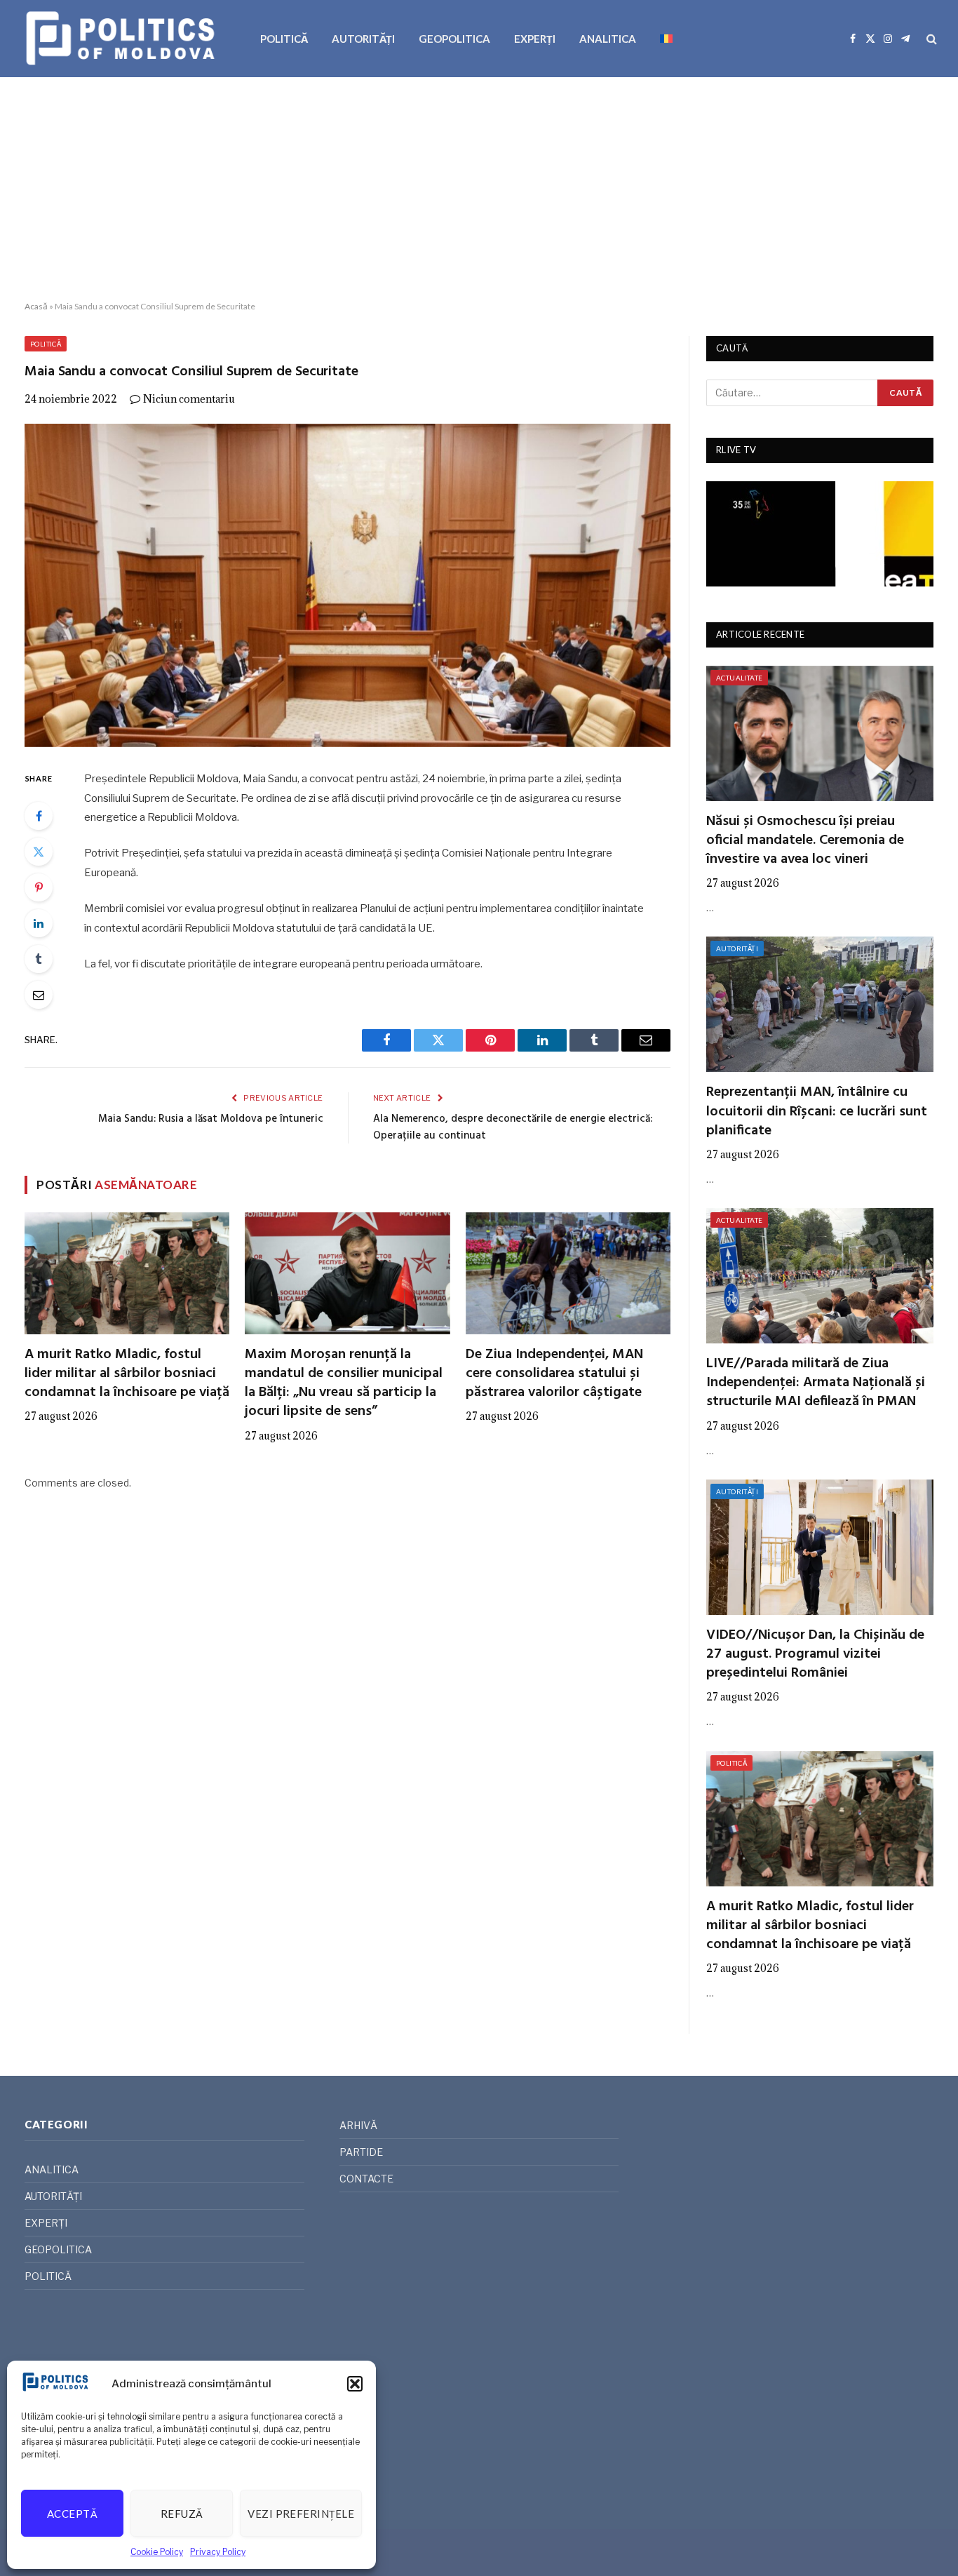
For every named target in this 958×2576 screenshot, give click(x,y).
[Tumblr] (39, 959)
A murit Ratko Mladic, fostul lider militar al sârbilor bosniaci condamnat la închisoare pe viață (127, 1374)
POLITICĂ (284, 39)
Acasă (36, 306)
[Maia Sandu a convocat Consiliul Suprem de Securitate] (348, 585)
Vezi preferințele (301, 2514)
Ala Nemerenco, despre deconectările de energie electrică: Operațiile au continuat (513, 1127)
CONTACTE (366, 2179)
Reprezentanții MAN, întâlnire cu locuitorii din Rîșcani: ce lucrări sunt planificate (817, 1112)
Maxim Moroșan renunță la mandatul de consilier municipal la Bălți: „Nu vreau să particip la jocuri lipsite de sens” (344, 1384)
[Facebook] (39, 816)
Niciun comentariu (189, 399)
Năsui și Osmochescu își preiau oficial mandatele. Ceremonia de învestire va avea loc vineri (805, 841)
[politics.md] (122, 39)
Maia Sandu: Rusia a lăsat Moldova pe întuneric (211, 1119)
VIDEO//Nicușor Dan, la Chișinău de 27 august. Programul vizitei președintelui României (815, 1655)
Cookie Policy (157, 2552)
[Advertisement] (479, 189)
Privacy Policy (218, 2552)
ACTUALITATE (739, 678)
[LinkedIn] (39, 923)
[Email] (39, 995)
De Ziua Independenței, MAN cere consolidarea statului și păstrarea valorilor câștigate (554, 1374)
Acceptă (72, 2514)
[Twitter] (39, 852)
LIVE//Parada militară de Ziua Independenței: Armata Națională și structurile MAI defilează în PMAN (816, 1383)
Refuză (182, 2514)
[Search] (930, 39)
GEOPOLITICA (454, 39)
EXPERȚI (535, 39)
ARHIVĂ (358, 2125)
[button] (355, 2384)
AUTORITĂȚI (363, 39)
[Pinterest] (39, 887)
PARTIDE (361, 2152)
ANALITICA (608, 39)
